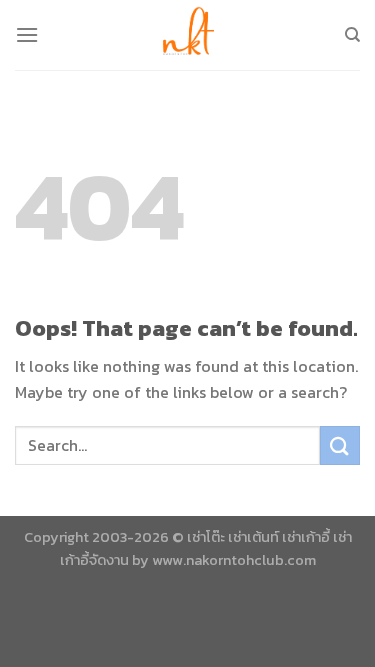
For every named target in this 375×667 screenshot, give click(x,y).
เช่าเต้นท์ (253, 537)
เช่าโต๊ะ (206, 537)
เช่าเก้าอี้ (306, 537)
